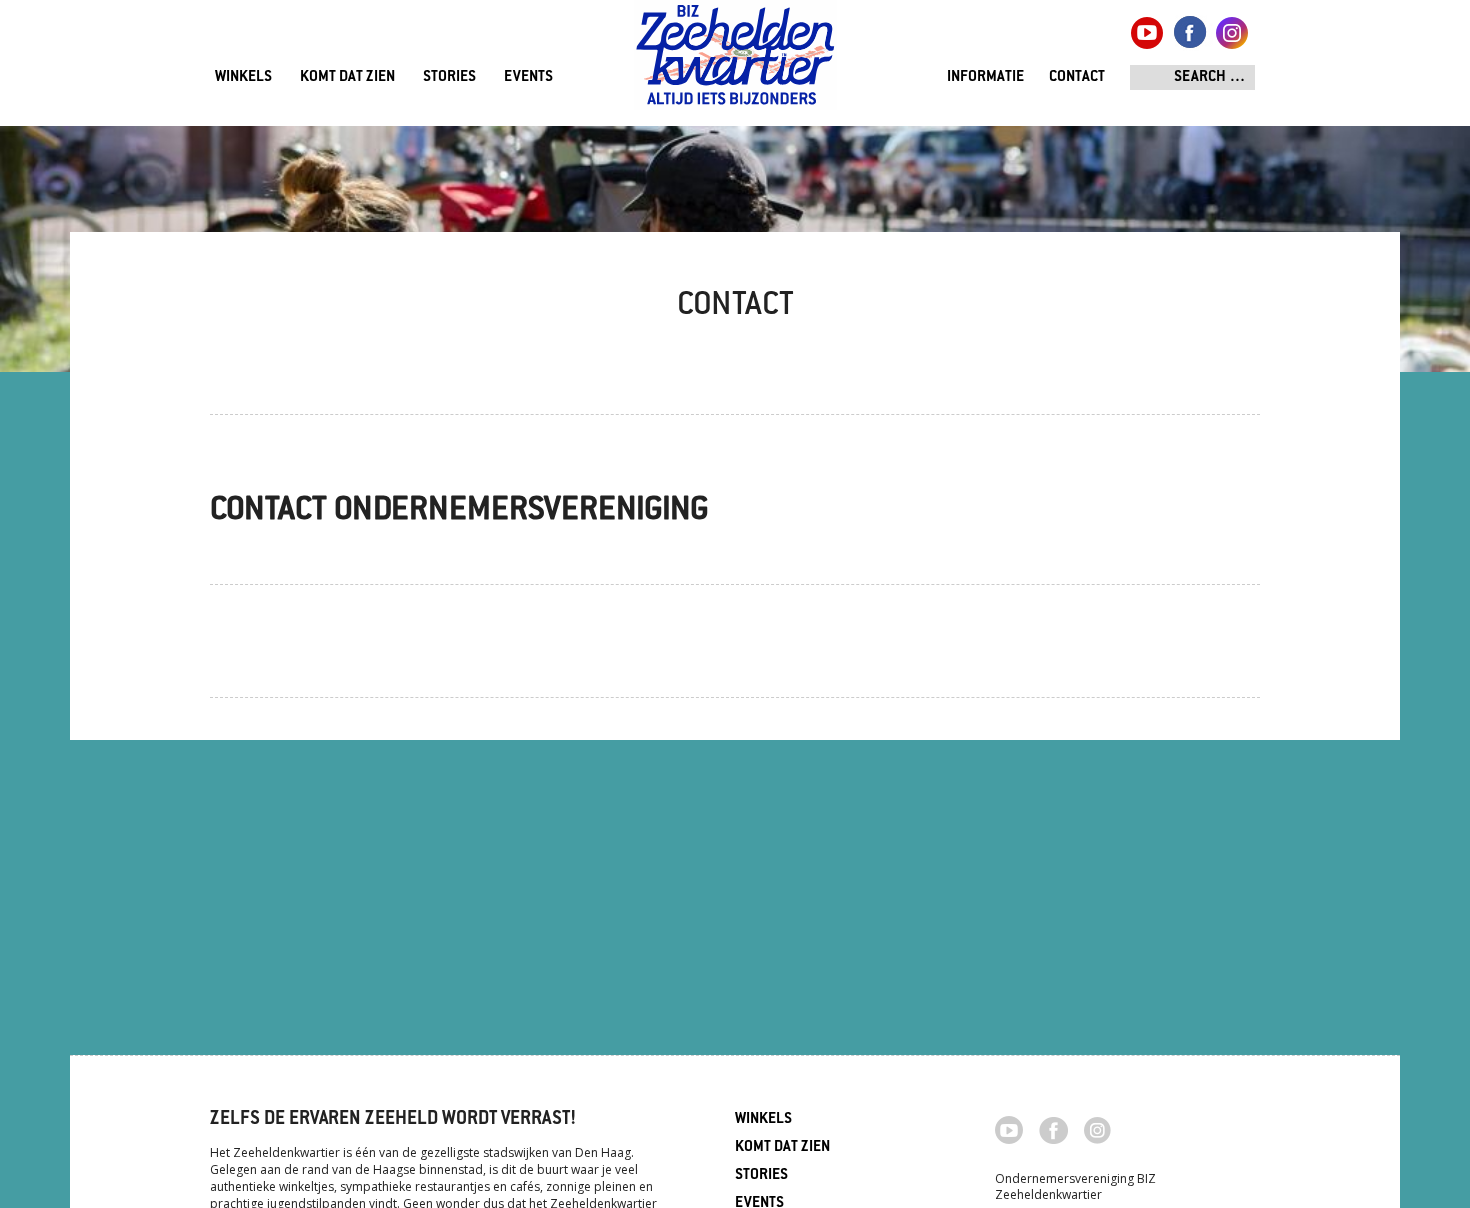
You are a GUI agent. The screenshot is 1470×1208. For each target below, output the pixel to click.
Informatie (985, 77)
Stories (449, 77)
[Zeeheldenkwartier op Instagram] (1097, 1129)
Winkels (243, 77)
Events (528, 77)
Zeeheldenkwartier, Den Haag (735, 62)
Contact (1077, 77)
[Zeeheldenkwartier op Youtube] (1009, 1128)
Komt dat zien (347, 77)
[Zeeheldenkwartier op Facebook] (1053, 1129)
